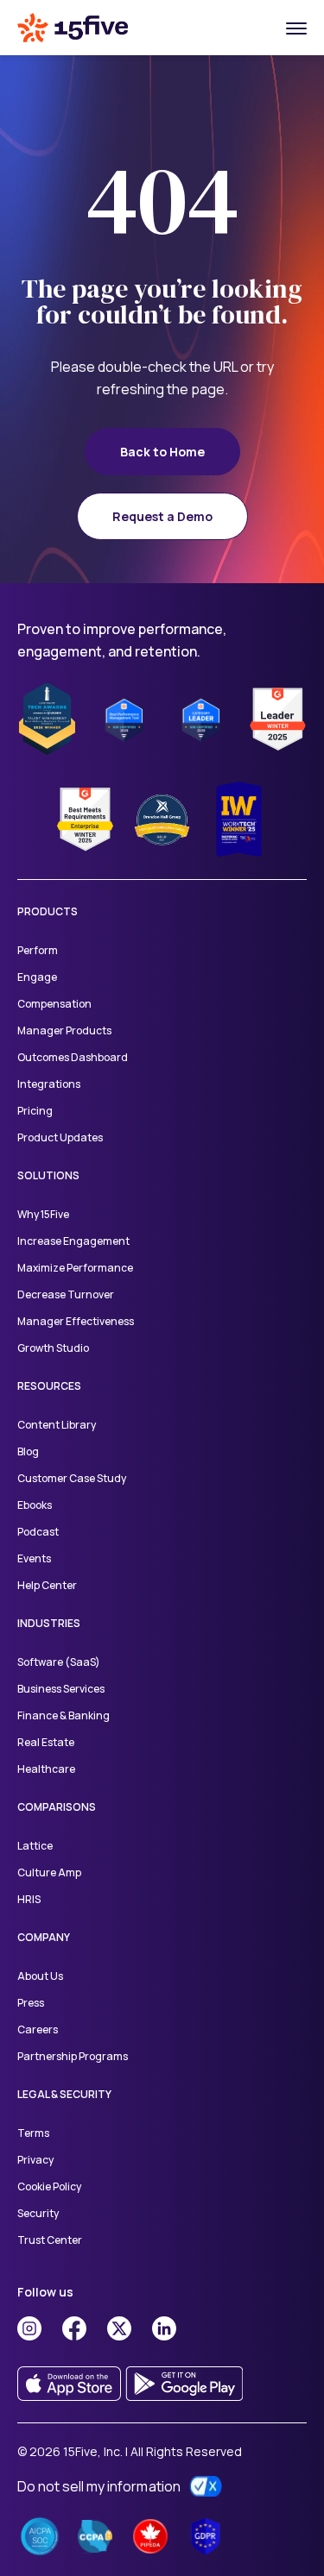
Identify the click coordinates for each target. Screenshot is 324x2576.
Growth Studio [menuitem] (53, 1348)
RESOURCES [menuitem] (49, 1386)
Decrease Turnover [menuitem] (66, 1294)
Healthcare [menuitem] (46, 1769)
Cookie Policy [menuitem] (49, 2186)
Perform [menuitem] (38, 950)
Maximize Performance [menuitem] (75, 1268)
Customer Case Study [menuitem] (72, 1478)
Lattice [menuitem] (35, 1846)
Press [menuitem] (31, 2003)
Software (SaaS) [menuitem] (59, 1662)
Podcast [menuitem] (38, 1532)
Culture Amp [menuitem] (49, 1872)
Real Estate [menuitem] (46, 1742)
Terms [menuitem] (33, 2133)
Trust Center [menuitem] (50, 2240)
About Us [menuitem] (40, 1976)
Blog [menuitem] (28, 1451)
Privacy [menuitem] (35, 2160)
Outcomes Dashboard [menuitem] (73, 1057)
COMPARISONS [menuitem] (57, 1807)
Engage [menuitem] (37, 977)
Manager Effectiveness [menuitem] (76, 1321)
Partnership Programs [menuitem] (73, 2056)
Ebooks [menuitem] (35, 1505)
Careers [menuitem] (38, 2029)
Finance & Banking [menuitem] (64, 1715)
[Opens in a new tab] (29, 2328)
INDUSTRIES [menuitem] (49, 1623)
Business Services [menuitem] (61, 1689)
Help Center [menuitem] (47, 1585)
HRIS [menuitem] (29, 1899)
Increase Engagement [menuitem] (73, 1241)
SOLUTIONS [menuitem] (48, 1175)
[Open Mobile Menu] (296, 28)
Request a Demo (162, 516)
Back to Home (162, 452)
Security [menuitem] (38, 2213)
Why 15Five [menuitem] (43, 1214)
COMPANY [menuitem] (44, 1937)
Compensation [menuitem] (54, 1004)
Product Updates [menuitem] (60, 1137)
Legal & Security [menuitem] (64, 2094)
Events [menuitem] (34, 1558)
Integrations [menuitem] (49, 1084)
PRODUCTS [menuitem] (48, 911)
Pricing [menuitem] (35, 1111)
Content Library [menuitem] (57, 1425)
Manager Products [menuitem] (64, 1030)
